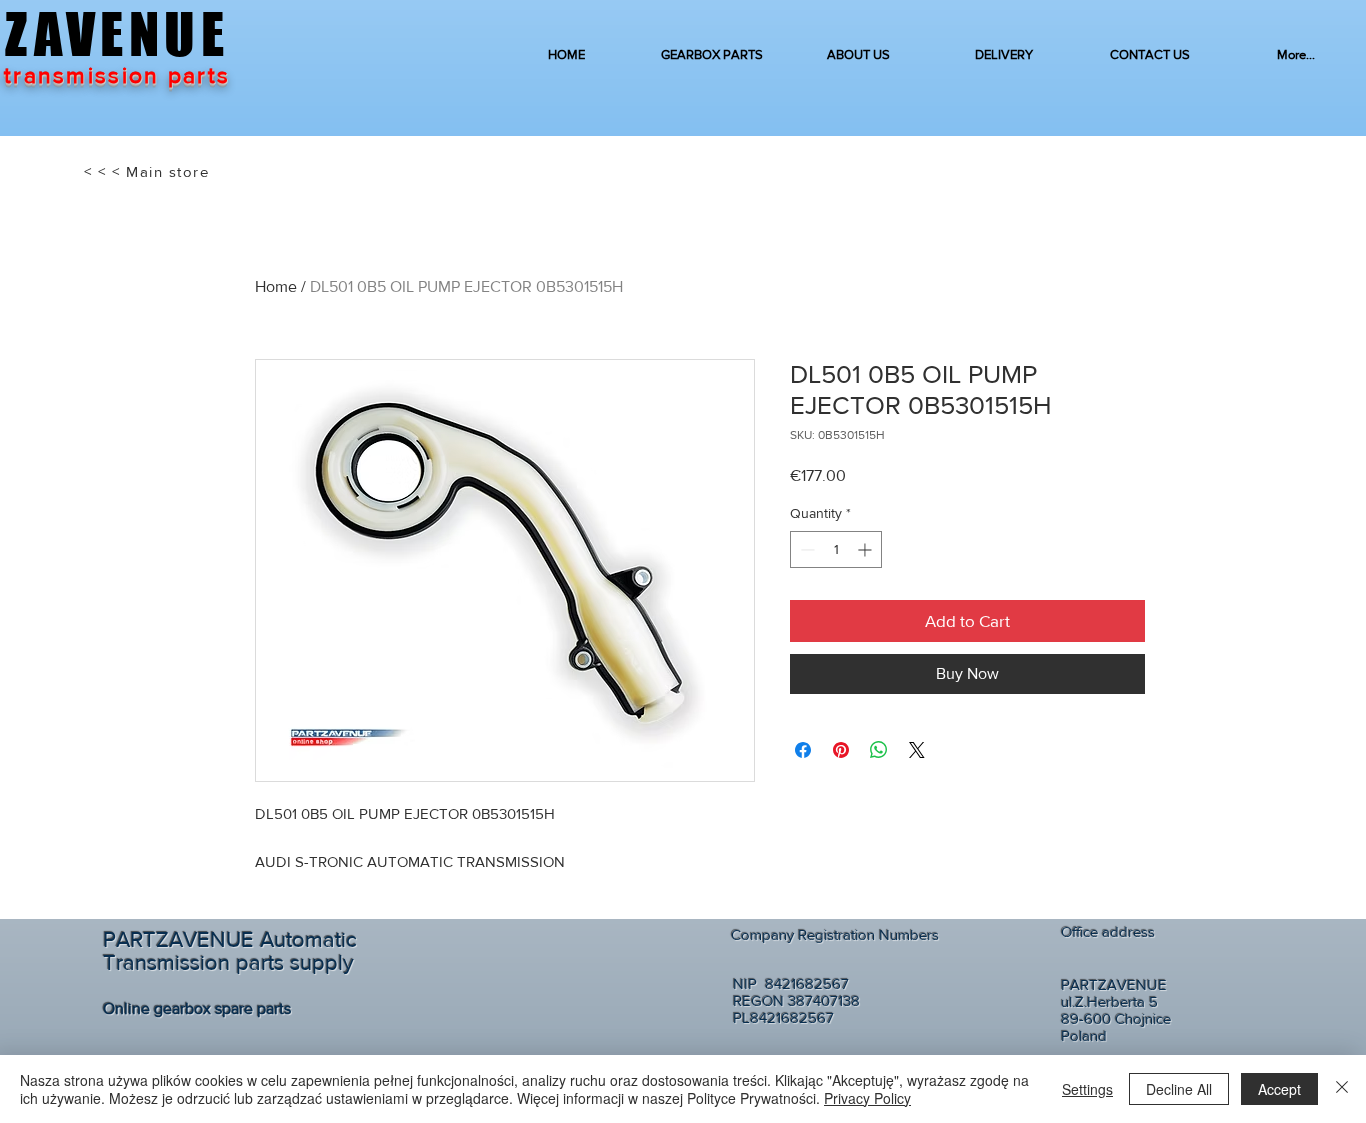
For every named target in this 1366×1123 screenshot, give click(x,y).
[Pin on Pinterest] (841, 750)
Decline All (1179, 1089)
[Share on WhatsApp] (879, 750)
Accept (1279, 1089)
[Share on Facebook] (803, 750)
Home (276, 286)
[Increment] (866, 549)
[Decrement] (805, 549)
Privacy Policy (867, 1098)
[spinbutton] (836, 549)
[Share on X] (917, 750)
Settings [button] (1087, 1089)
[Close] (1342, 1089)
